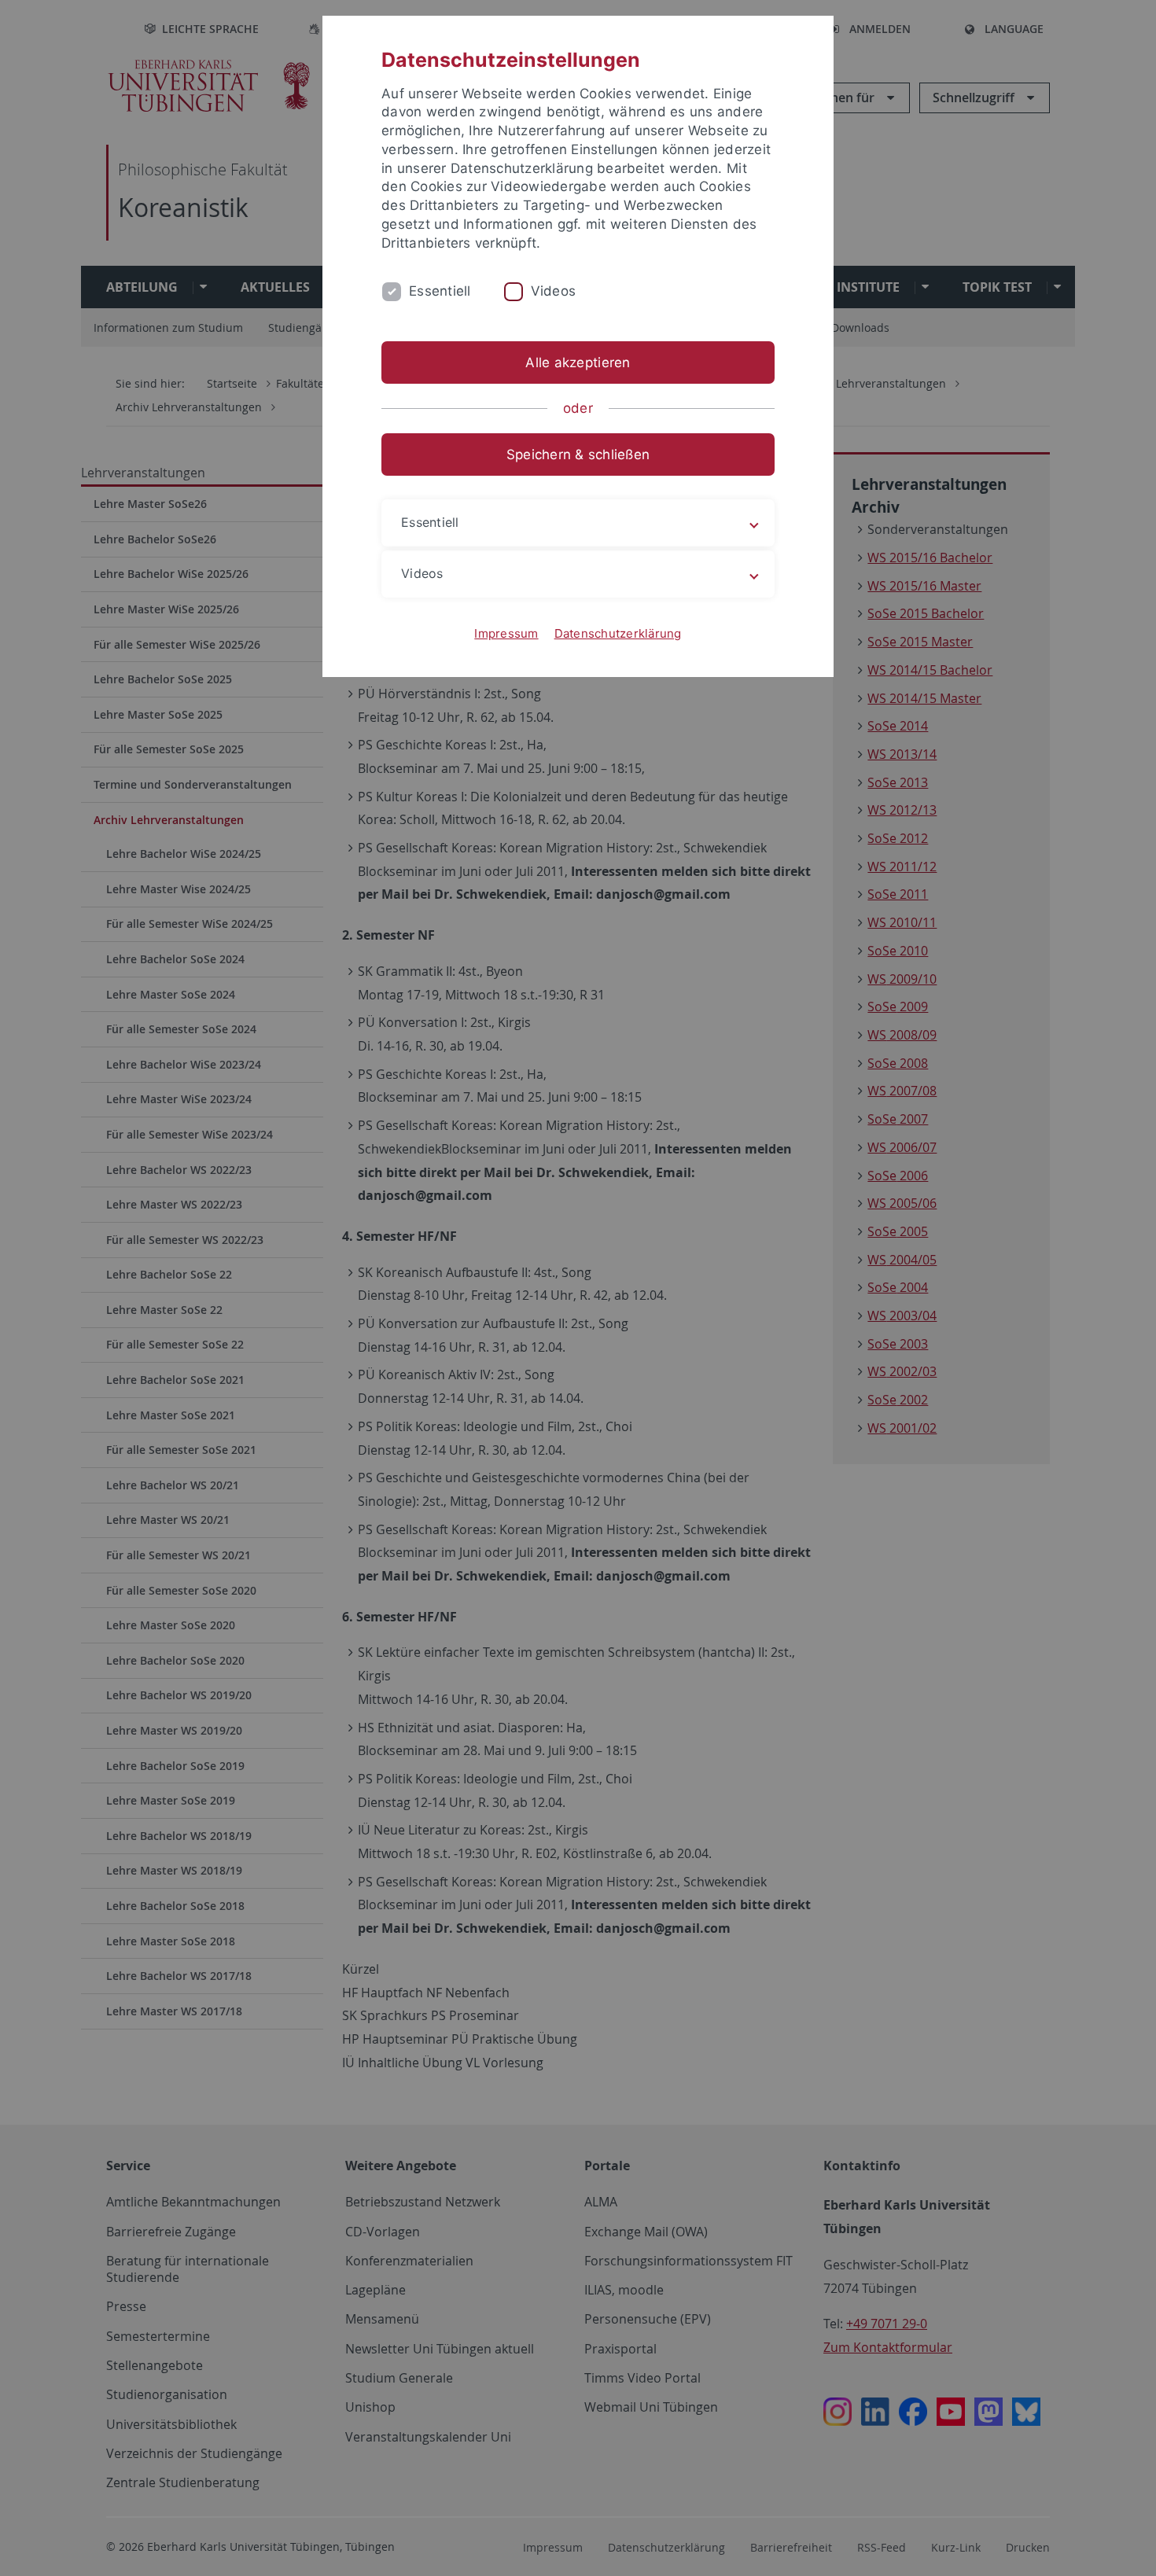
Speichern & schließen (578, 454)
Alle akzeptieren (578, 362)
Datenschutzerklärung (618, 633)
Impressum (506, 633)
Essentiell (440, 291)
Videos (554, 291)
